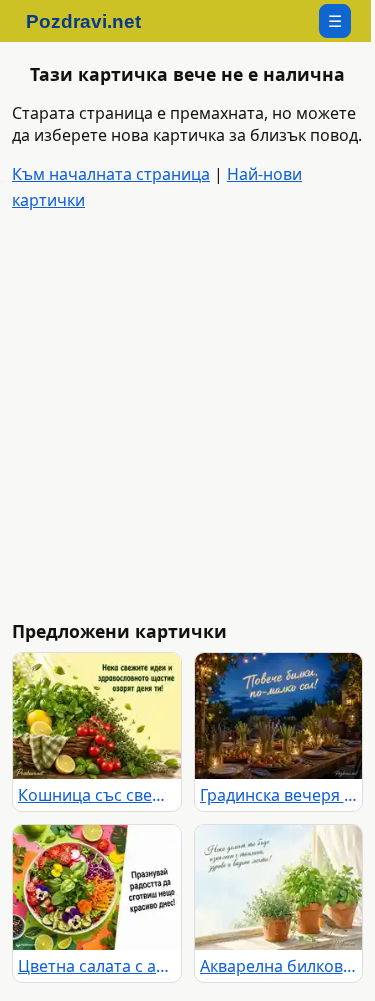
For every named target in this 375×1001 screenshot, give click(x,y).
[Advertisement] (187, 416)
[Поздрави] (93, 21)
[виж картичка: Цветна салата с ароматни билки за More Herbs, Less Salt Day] (97, 888)
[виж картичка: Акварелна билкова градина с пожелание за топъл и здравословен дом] (279, 888)
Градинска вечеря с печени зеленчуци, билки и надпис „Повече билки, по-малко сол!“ (279, 795)
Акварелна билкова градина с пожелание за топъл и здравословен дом (279, 966)
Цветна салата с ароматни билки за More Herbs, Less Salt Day (97, 966)
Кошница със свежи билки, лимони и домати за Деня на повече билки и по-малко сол (97, 795)
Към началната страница (111, 174)
